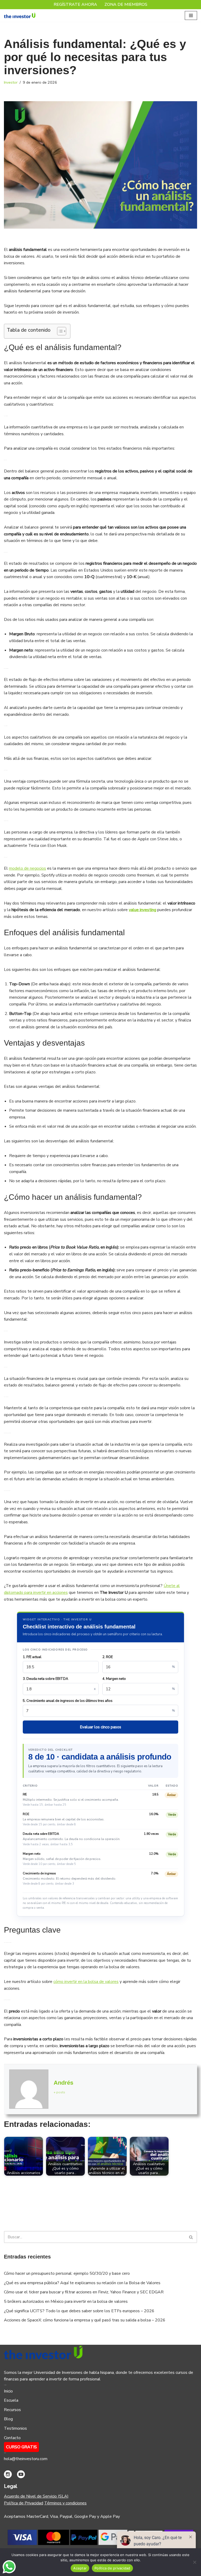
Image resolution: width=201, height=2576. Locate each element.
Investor (11, 82)
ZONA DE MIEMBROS (126, 4)
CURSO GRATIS (21, 2447)
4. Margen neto (114, 1679)
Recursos (12, 2410)
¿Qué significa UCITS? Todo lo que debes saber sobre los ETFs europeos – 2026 (79, 2311)
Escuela (11, 2400)
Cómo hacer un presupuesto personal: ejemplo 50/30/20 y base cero (67, 2273)
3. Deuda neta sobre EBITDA (46, 1679)
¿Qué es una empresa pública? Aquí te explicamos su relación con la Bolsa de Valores (82, 2283)
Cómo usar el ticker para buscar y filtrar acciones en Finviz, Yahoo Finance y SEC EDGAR (84, 2292)
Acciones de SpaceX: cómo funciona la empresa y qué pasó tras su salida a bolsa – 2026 (85, 2320)
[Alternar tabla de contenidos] (59, 331)
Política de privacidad (112, 2568)
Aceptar (80, 2568)
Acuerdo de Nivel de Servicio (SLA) (36, 2496)
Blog (8, 2419)
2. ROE (108, 1657)
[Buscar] (191, 2237)
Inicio (8, 2391)
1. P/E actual (32, 1657)
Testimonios (15, 2428)
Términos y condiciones (65, 2503)
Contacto (12, 2438)
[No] (194, 2562)
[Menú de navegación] (191, 15)
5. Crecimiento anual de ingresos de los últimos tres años (68, 1701)
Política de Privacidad (24, 2503)
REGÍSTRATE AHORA (75, 4)
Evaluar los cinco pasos (100, 1727)
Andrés (63, 2083)
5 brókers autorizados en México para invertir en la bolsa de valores (66, 2301)
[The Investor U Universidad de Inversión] (20, 16)
